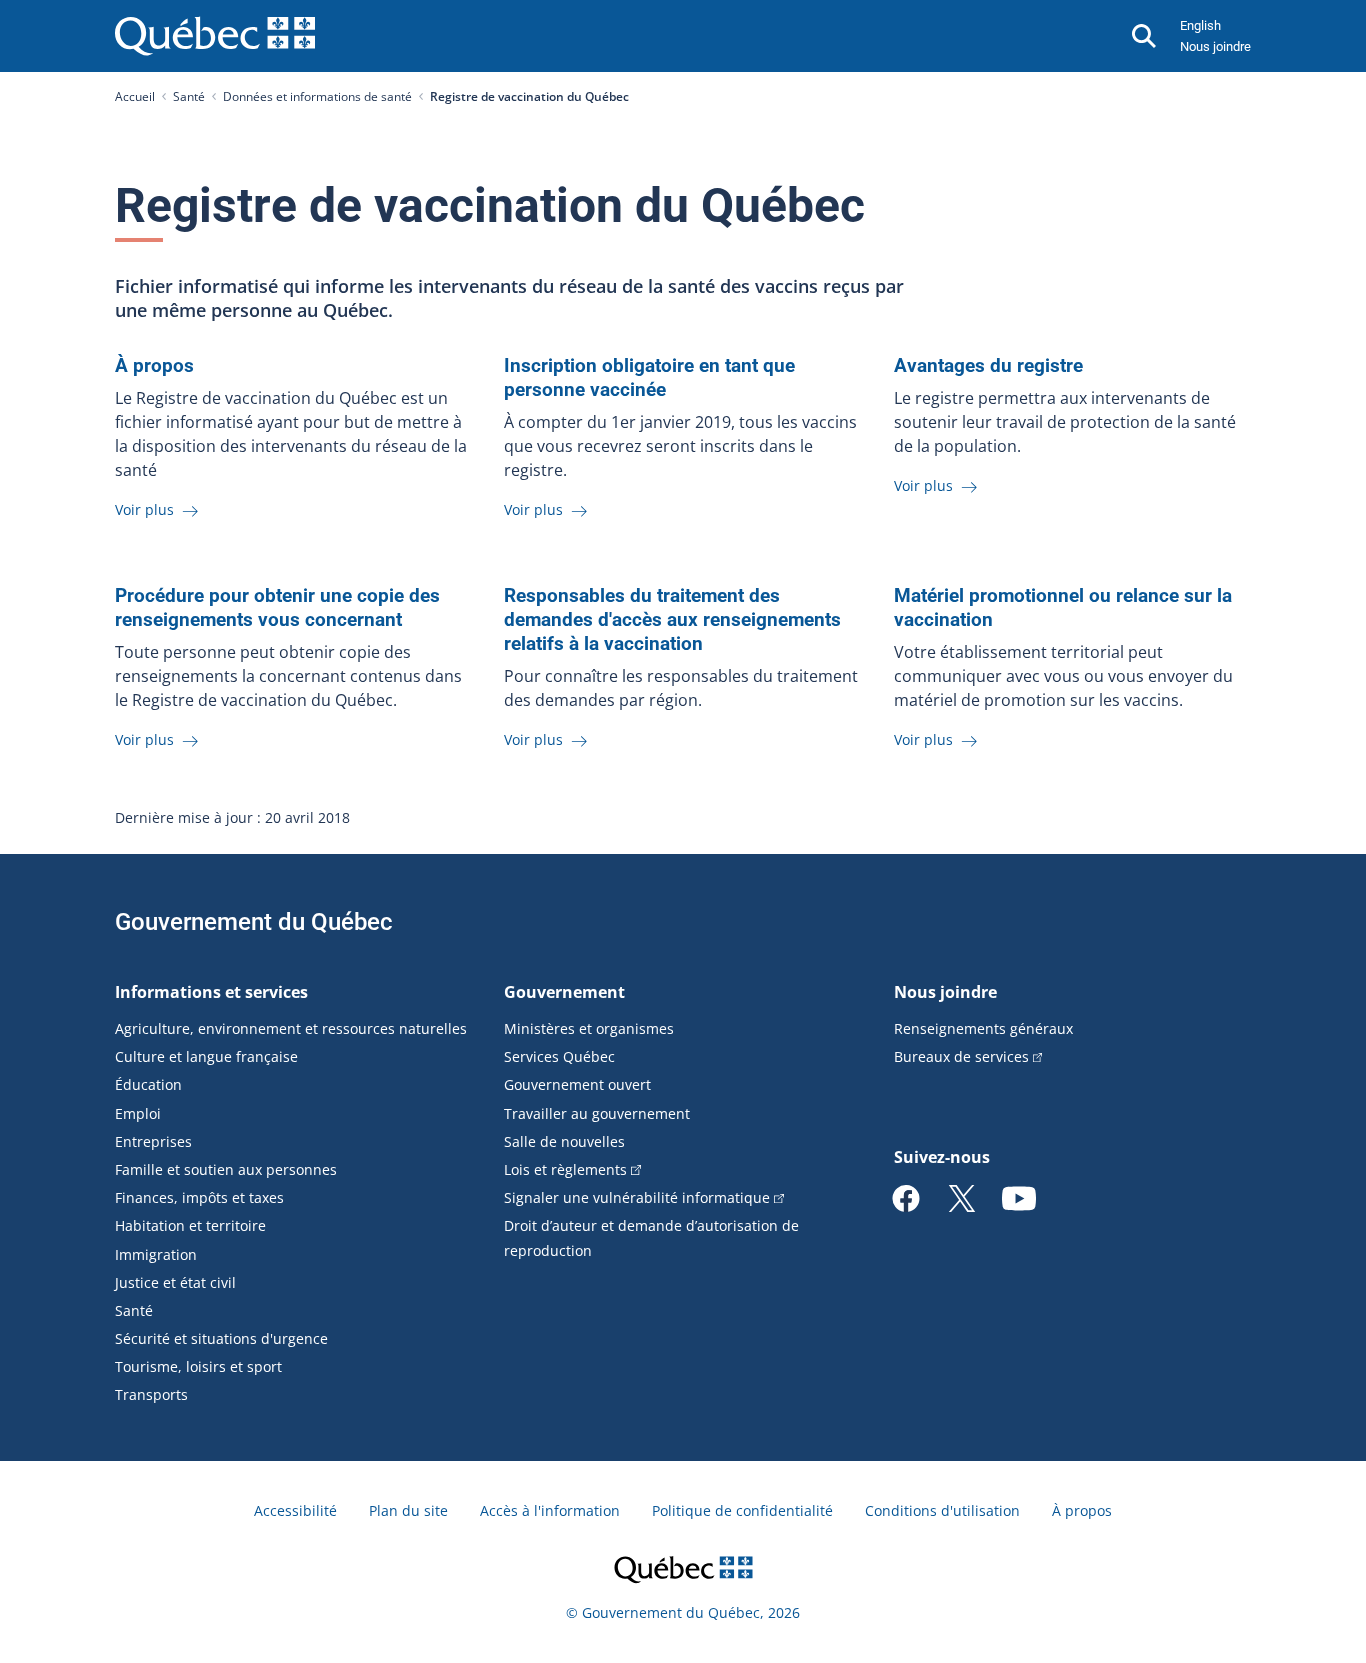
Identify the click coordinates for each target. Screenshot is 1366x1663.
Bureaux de (961, 1056)
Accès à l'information (550, 1510)
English (1200, 25)
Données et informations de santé (317, 96)
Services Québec (559, 1056)
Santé (189, 96)
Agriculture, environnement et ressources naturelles (291, 1028)
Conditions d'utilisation (942, 1510)
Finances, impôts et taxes (199, 1197)
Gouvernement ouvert (577, 1084)
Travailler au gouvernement (597, 1113)
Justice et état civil (175, 1282)
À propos (1082, 1510)
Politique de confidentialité (742, 1510)
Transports (151, 1394)
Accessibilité (295, 1510)
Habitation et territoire (190, 1225)
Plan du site (408, 1510)
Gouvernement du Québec (254, 922)
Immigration (156, 1254)
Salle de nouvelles (564, 1141)
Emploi (138, 1113)
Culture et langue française (206, 1056)
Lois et (565, 1169)
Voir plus (146, 509)
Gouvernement (564, 992)
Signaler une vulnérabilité (637, 1197)
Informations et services (211, 992)
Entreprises (153, 1141)
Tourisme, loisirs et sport (198, 1366)
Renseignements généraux (983, 1028)
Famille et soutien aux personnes (226, 1169)
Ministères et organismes (589, 1028)
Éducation (148, 1084)
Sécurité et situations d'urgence (221, 1338)
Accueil (135, 96)
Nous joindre (1215, 46)
